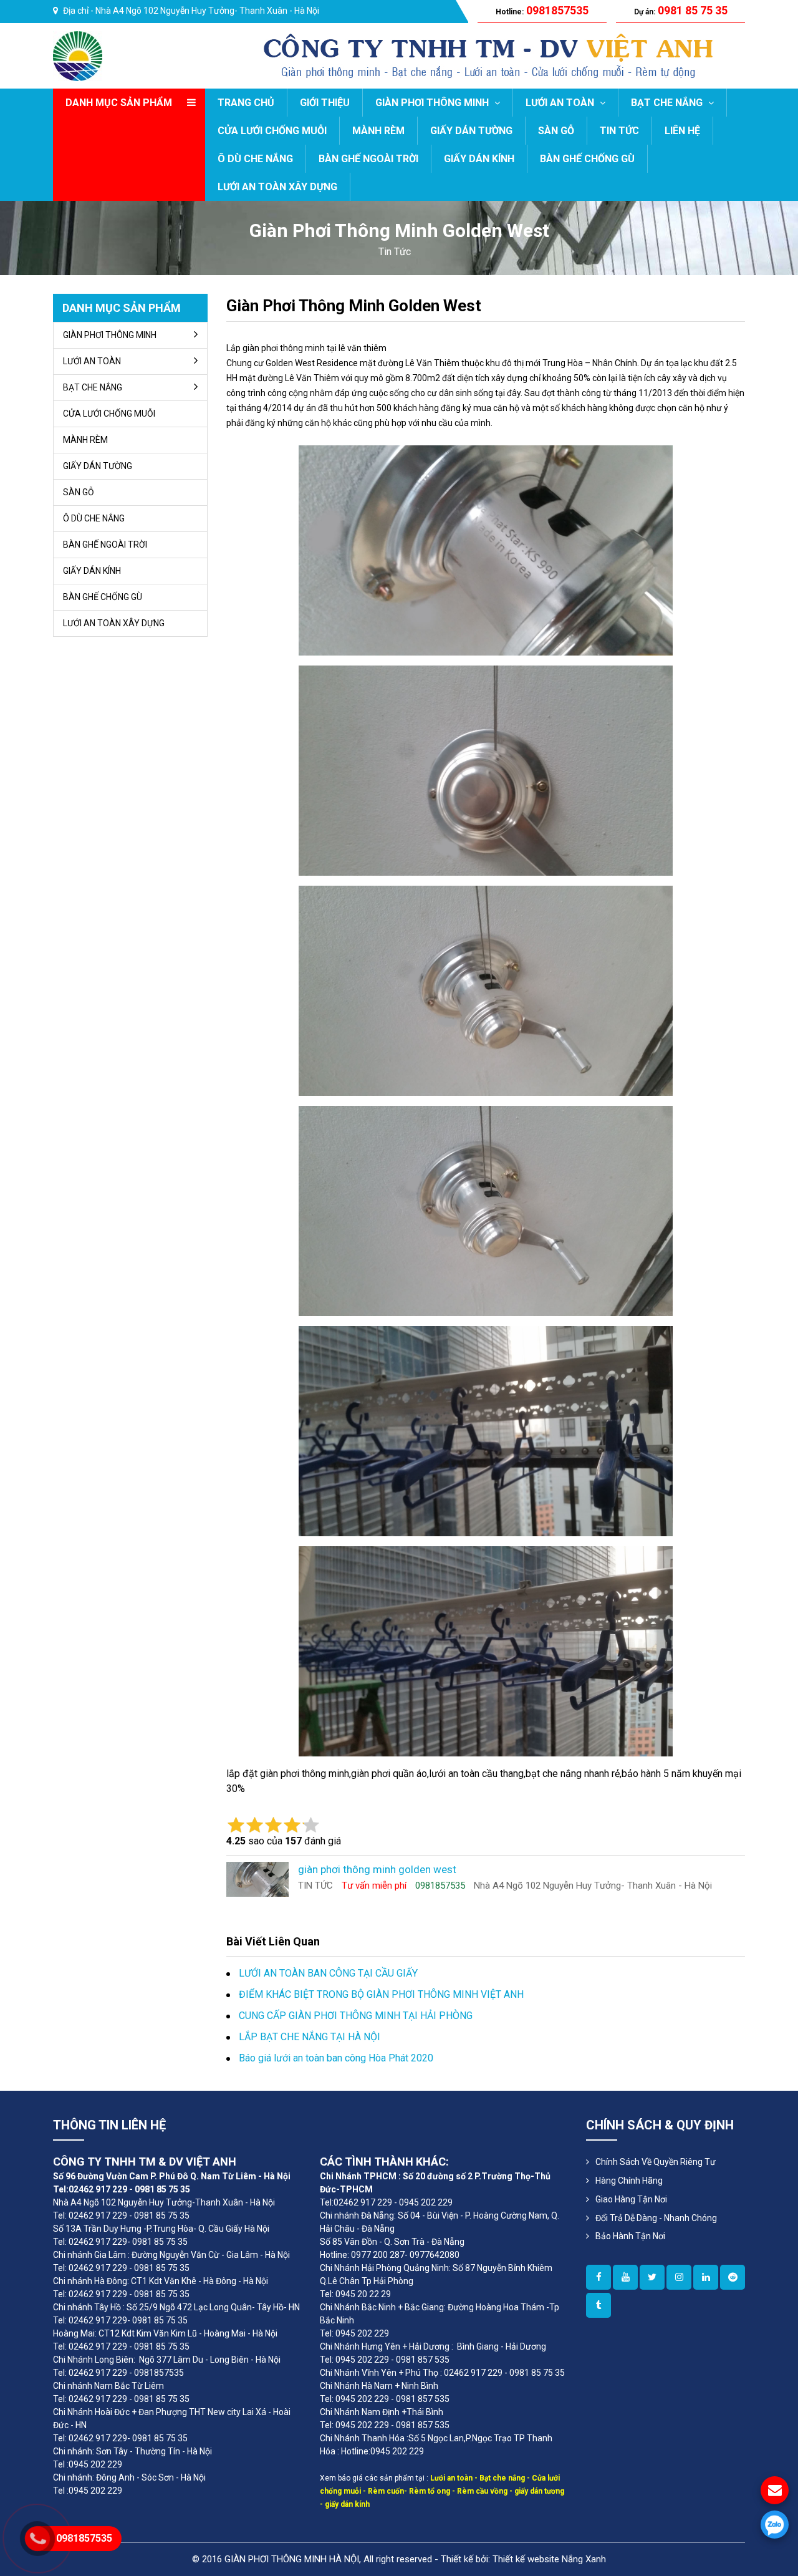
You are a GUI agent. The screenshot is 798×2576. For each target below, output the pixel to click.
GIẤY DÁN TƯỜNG (471, 131)
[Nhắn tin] (775, 2490)
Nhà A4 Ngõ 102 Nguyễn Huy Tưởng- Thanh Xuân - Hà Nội (207, 11)
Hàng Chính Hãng (629, 2181)
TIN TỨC (619, 131)
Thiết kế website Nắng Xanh (549, 2559)
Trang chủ (246, 103)
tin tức (395, 252)
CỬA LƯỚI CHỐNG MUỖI (272, 131)
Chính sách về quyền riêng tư (656, 2162)
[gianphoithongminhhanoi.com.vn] (598, 2277)
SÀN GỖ (556, 131)
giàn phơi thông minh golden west (354, 306)
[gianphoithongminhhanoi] (598, 2305)
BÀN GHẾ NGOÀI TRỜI (368, 159)
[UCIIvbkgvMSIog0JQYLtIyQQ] (625, 2277)
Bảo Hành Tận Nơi (630, 2236)
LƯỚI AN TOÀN (561, 103)
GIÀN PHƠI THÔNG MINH (433, 103)
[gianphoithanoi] (652, 2277)
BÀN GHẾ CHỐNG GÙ (587, 159)
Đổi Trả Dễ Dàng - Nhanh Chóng (656, 2218)
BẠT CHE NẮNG (668, 103)
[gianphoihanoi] (733, 2277)
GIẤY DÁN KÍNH (479, 159)
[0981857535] (775, 2525)
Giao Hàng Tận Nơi (631, 2199)
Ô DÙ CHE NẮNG (255, 159)
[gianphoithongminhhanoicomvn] (706, 2277)
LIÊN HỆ (682, 131)
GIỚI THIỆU (325, 103)
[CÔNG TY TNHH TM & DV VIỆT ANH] (78, 55)
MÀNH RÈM (378, 131)
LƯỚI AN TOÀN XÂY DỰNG (277, 187)
